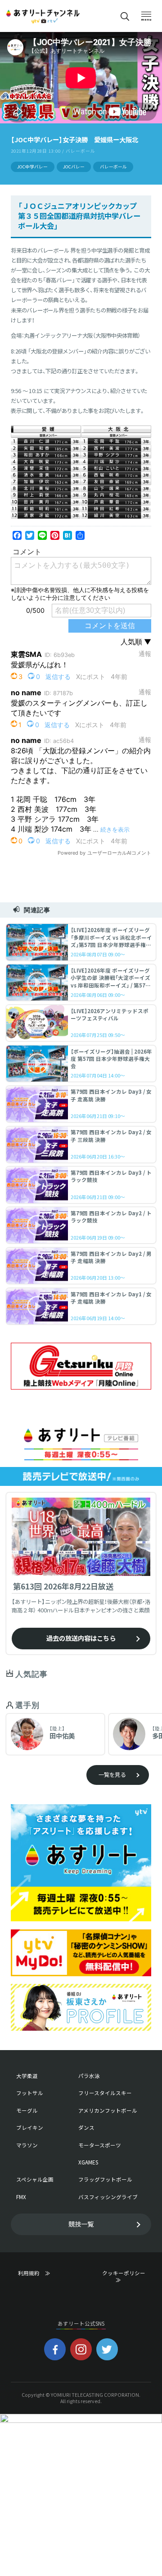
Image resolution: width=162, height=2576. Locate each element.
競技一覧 (81, 2224)
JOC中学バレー (32, 167)
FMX (21, 2197)
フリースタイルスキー (105, 2093)
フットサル (30, 2093)
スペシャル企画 (35, 2180)
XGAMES (88, 2162)
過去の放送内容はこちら (81, 1638)
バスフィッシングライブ (108, 2197)
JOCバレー (74, 167)
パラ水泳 (89, 2076)
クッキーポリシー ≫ (126, 2277)
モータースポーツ (100, 2145)
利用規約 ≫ (42, 2273)
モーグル (27, 2111)
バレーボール (113, 167)
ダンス (86, 2128)
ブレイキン (30, 2128)
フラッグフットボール (105, 2180)
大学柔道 (27, 2076)
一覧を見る (112, 1775)
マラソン (27, 2145)
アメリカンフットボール (108, 2111)
